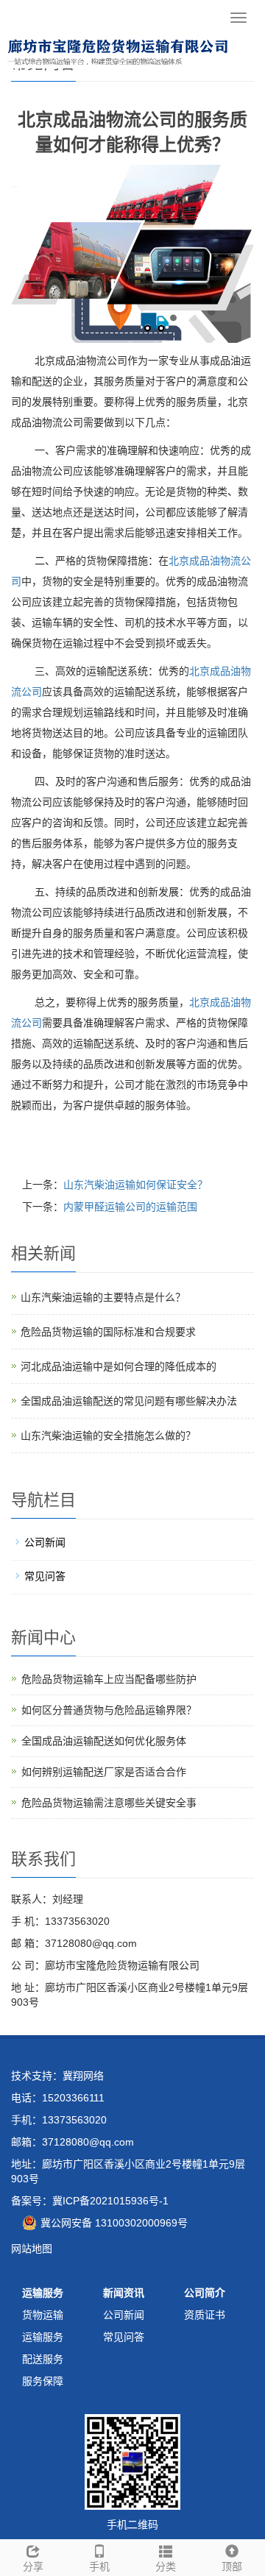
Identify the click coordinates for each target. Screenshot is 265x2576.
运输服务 (43, 2293)
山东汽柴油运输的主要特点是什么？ (103, 1297)
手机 (99, 2566)
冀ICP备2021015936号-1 (110, 2201)
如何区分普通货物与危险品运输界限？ (109, 1710)
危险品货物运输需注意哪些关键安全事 (109, 1803)
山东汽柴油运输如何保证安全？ (135, 1185)
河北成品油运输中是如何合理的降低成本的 (119, 1366)
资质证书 (205, 2315)
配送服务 (43, 2359)
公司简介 (205, 2293)
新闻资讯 (124, 2293)
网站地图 (32, 2249)
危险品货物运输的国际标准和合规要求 (108, 1332)
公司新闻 (45, 1542)
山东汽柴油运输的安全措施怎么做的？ (108, 1436)
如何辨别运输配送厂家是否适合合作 (104, 1772)
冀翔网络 (83, 2076)
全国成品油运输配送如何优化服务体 (104, 1741)
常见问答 (45, 1576)
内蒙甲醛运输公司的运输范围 (130, 1207)
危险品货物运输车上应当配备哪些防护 (109, 1679)
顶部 (232, 2566)
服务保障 (43, 2381)
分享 (33, 2566)
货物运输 (43, 2315)
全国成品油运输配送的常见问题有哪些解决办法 (129, 1401)
